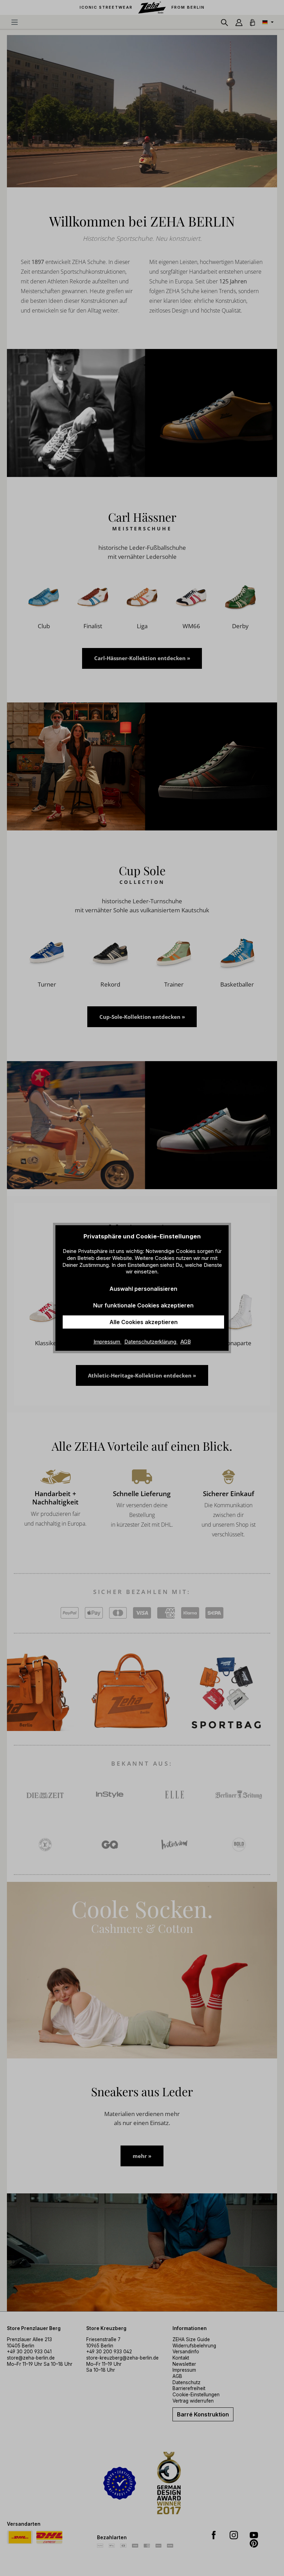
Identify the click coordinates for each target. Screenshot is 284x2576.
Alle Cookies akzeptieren (144, 1322)
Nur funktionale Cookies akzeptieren (143, 1305)
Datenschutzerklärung (151, 1342)
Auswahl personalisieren (143, 1289)
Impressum (108, 1342)
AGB (186, 1342)
